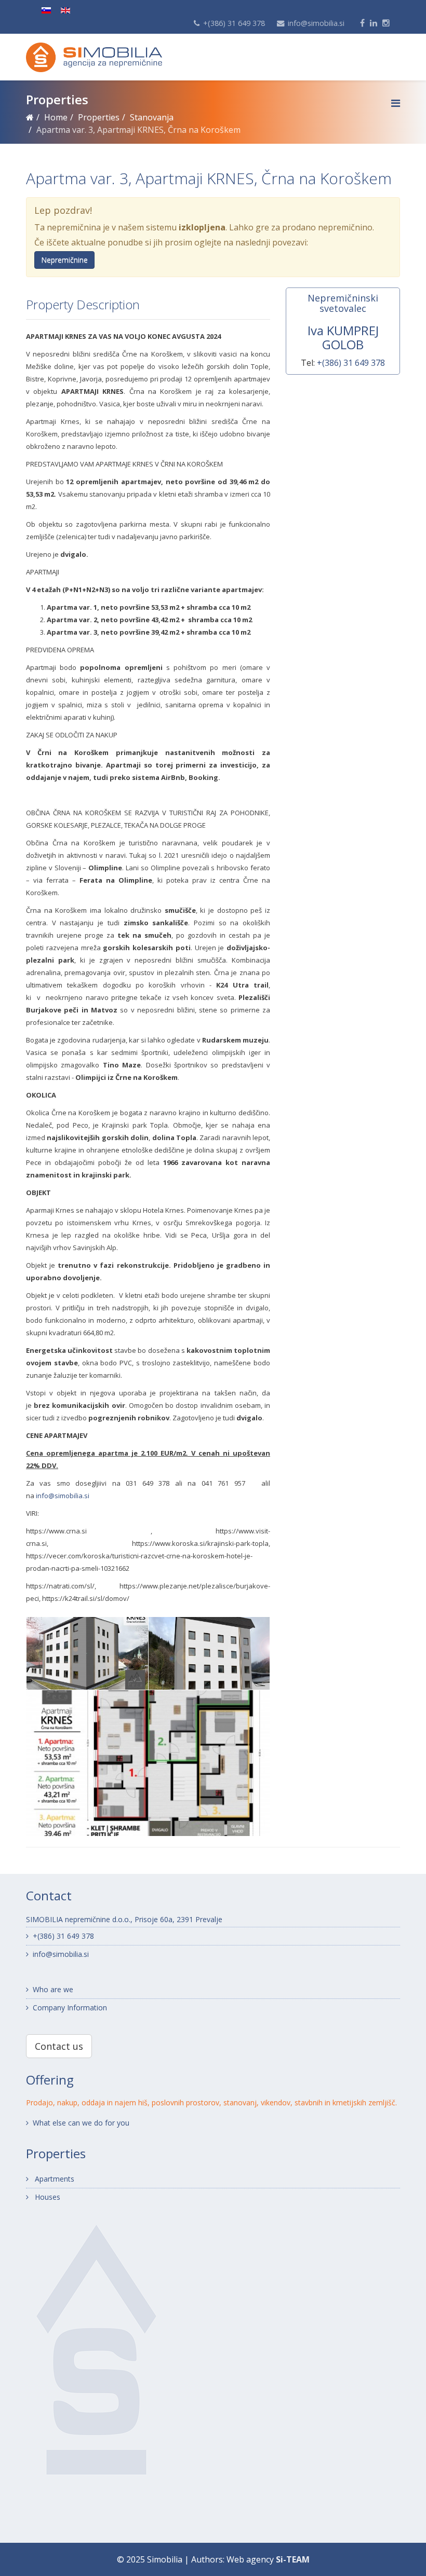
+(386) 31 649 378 (234, 23)
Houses (46, 2197)
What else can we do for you (81, 2123)
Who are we (53, 1989)
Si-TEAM (293, 2559)
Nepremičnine (64, 260)
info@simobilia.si (316, 23)
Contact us (59, 2046)
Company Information (70, 2008)
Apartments (54, 2179)
